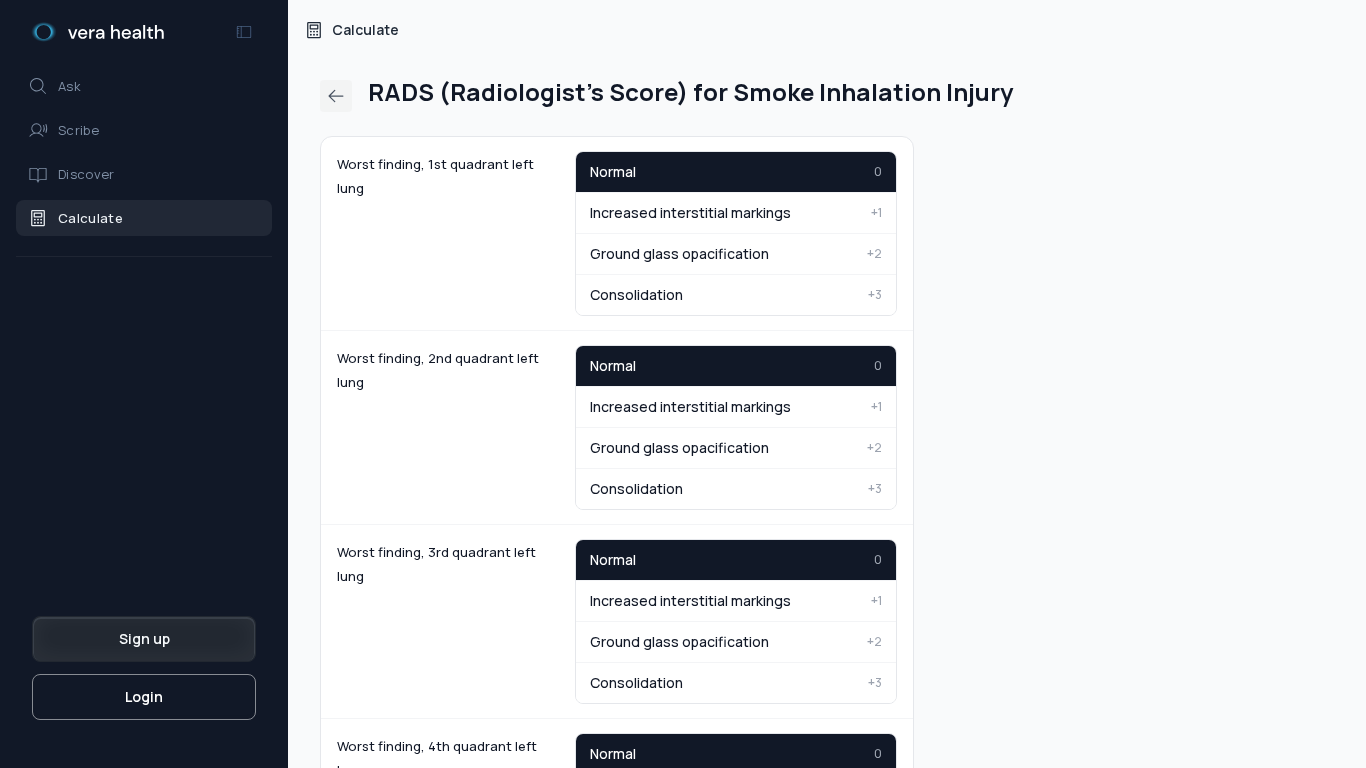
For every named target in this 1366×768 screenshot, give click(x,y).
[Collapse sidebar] (244, 32)
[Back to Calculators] (336, 96)
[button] (144, 86)
